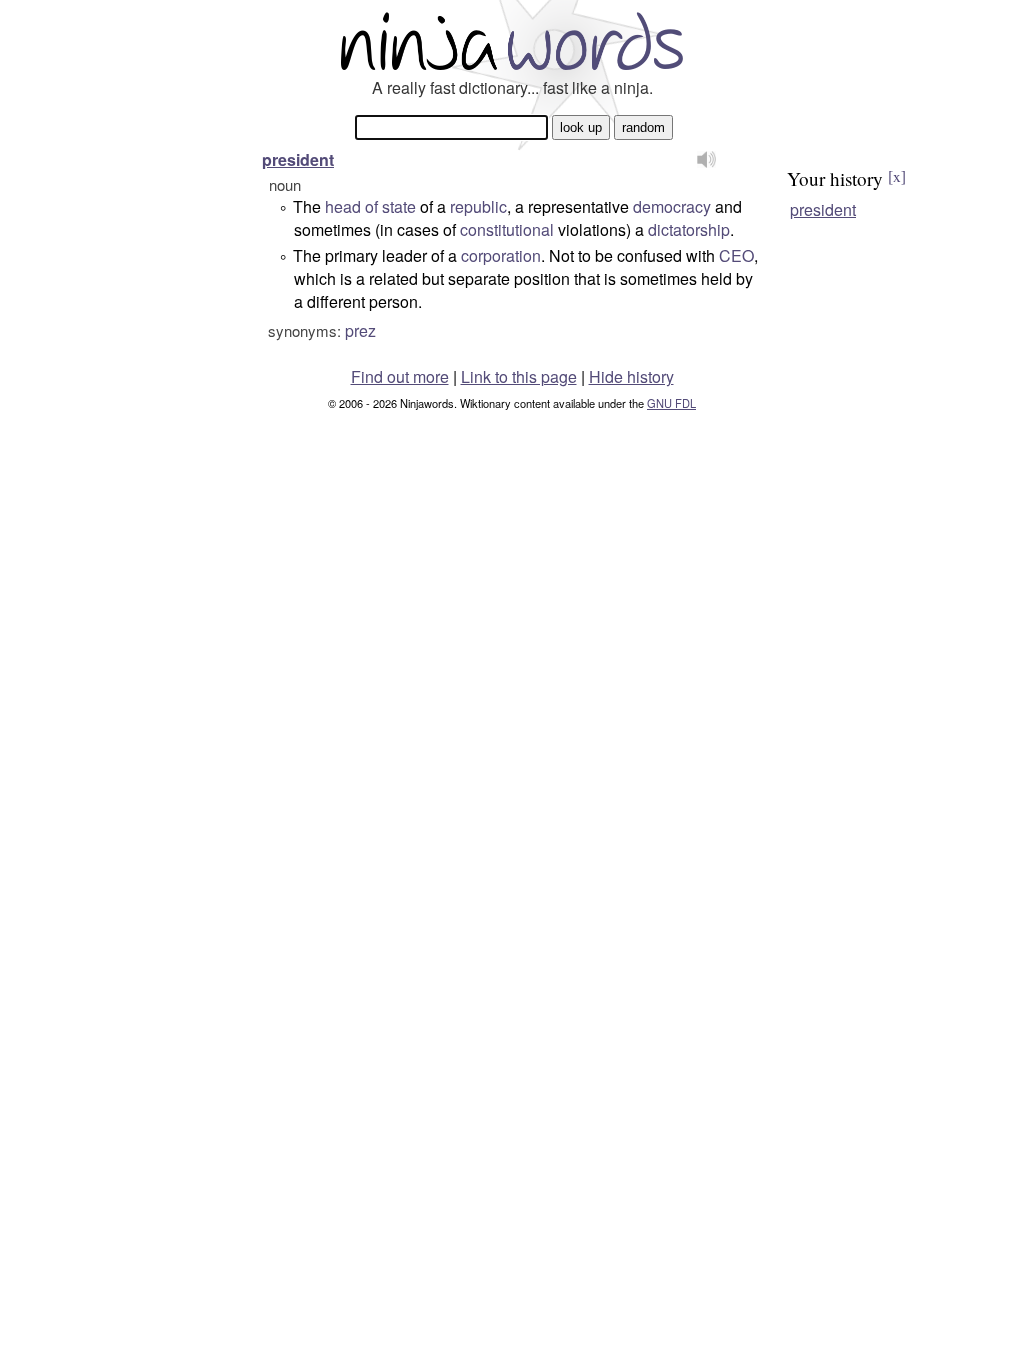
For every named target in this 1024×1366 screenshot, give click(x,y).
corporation (501, 255)
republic (478, 206)
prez (360, 330)
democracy (672, 206)
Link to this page (519, 376)
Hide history (631, 376)
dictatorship (689, 229)
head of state (370, 206)
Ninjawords (512, 40)
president (298, 159)
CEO (736, 255)
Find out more (400, 376)
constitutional (507, 229)
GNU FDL (671, 403)
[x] (897, 176)
